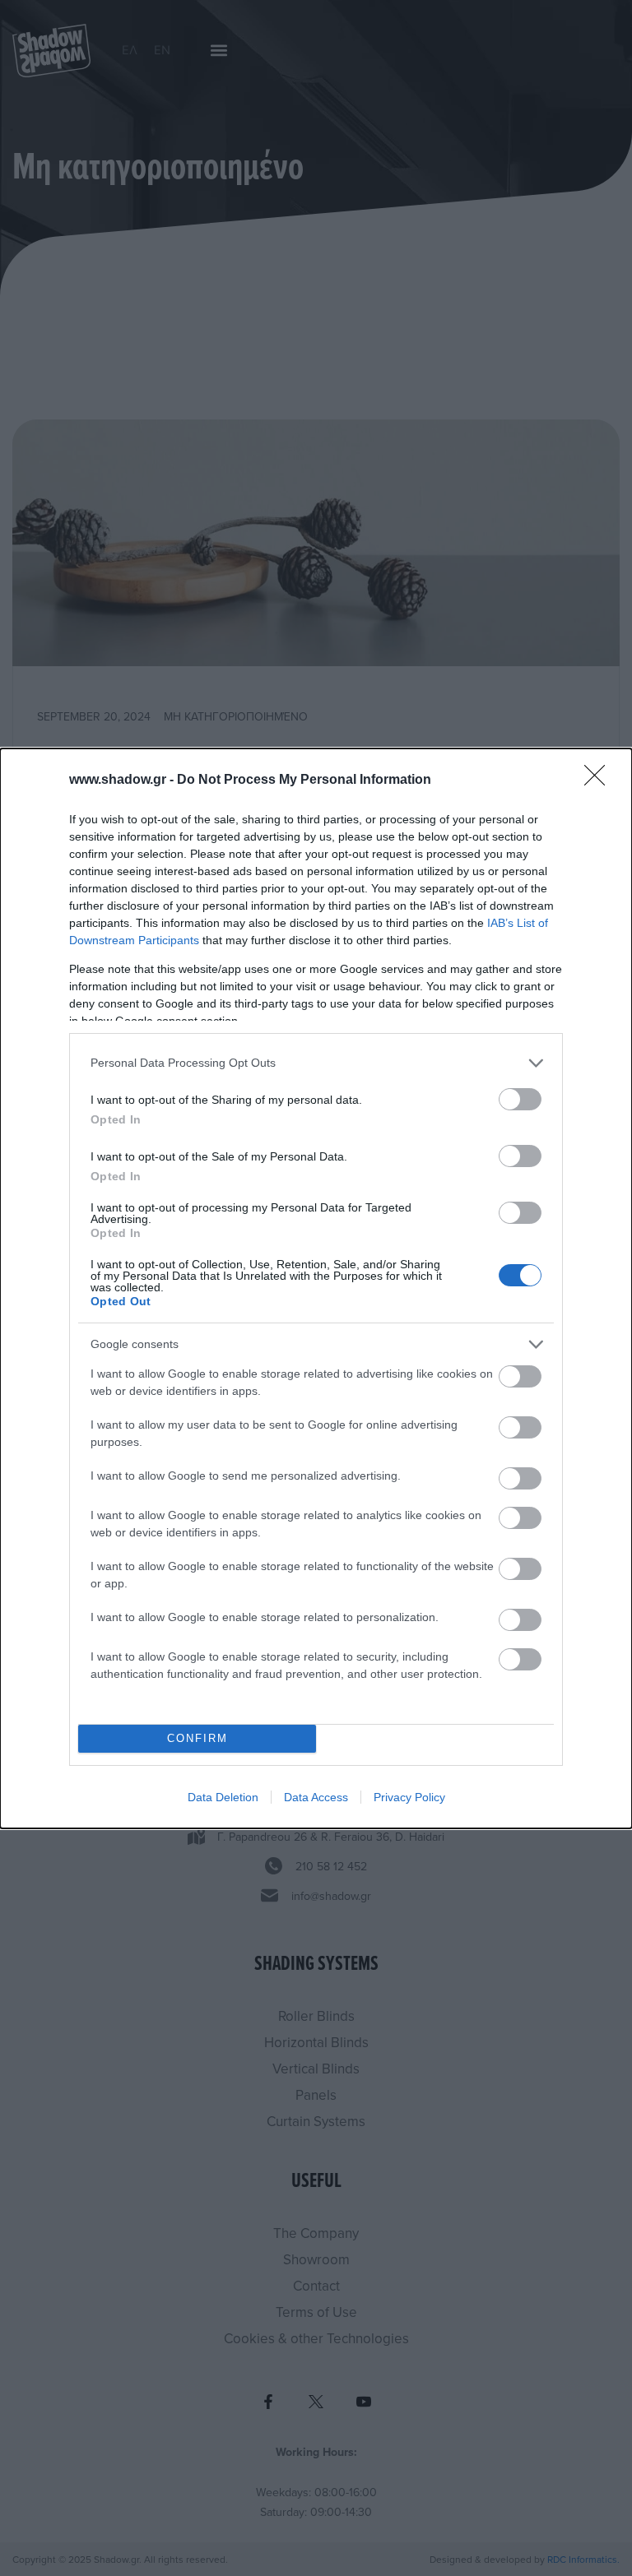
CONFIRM (197, 1738)
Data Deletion (223, 1797)
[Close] (600, 781)
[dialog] (316, 1288)
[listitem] (316, 1063)
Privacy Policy (409, 1797)
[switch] (520, 1099)
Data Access (316, 1797)
